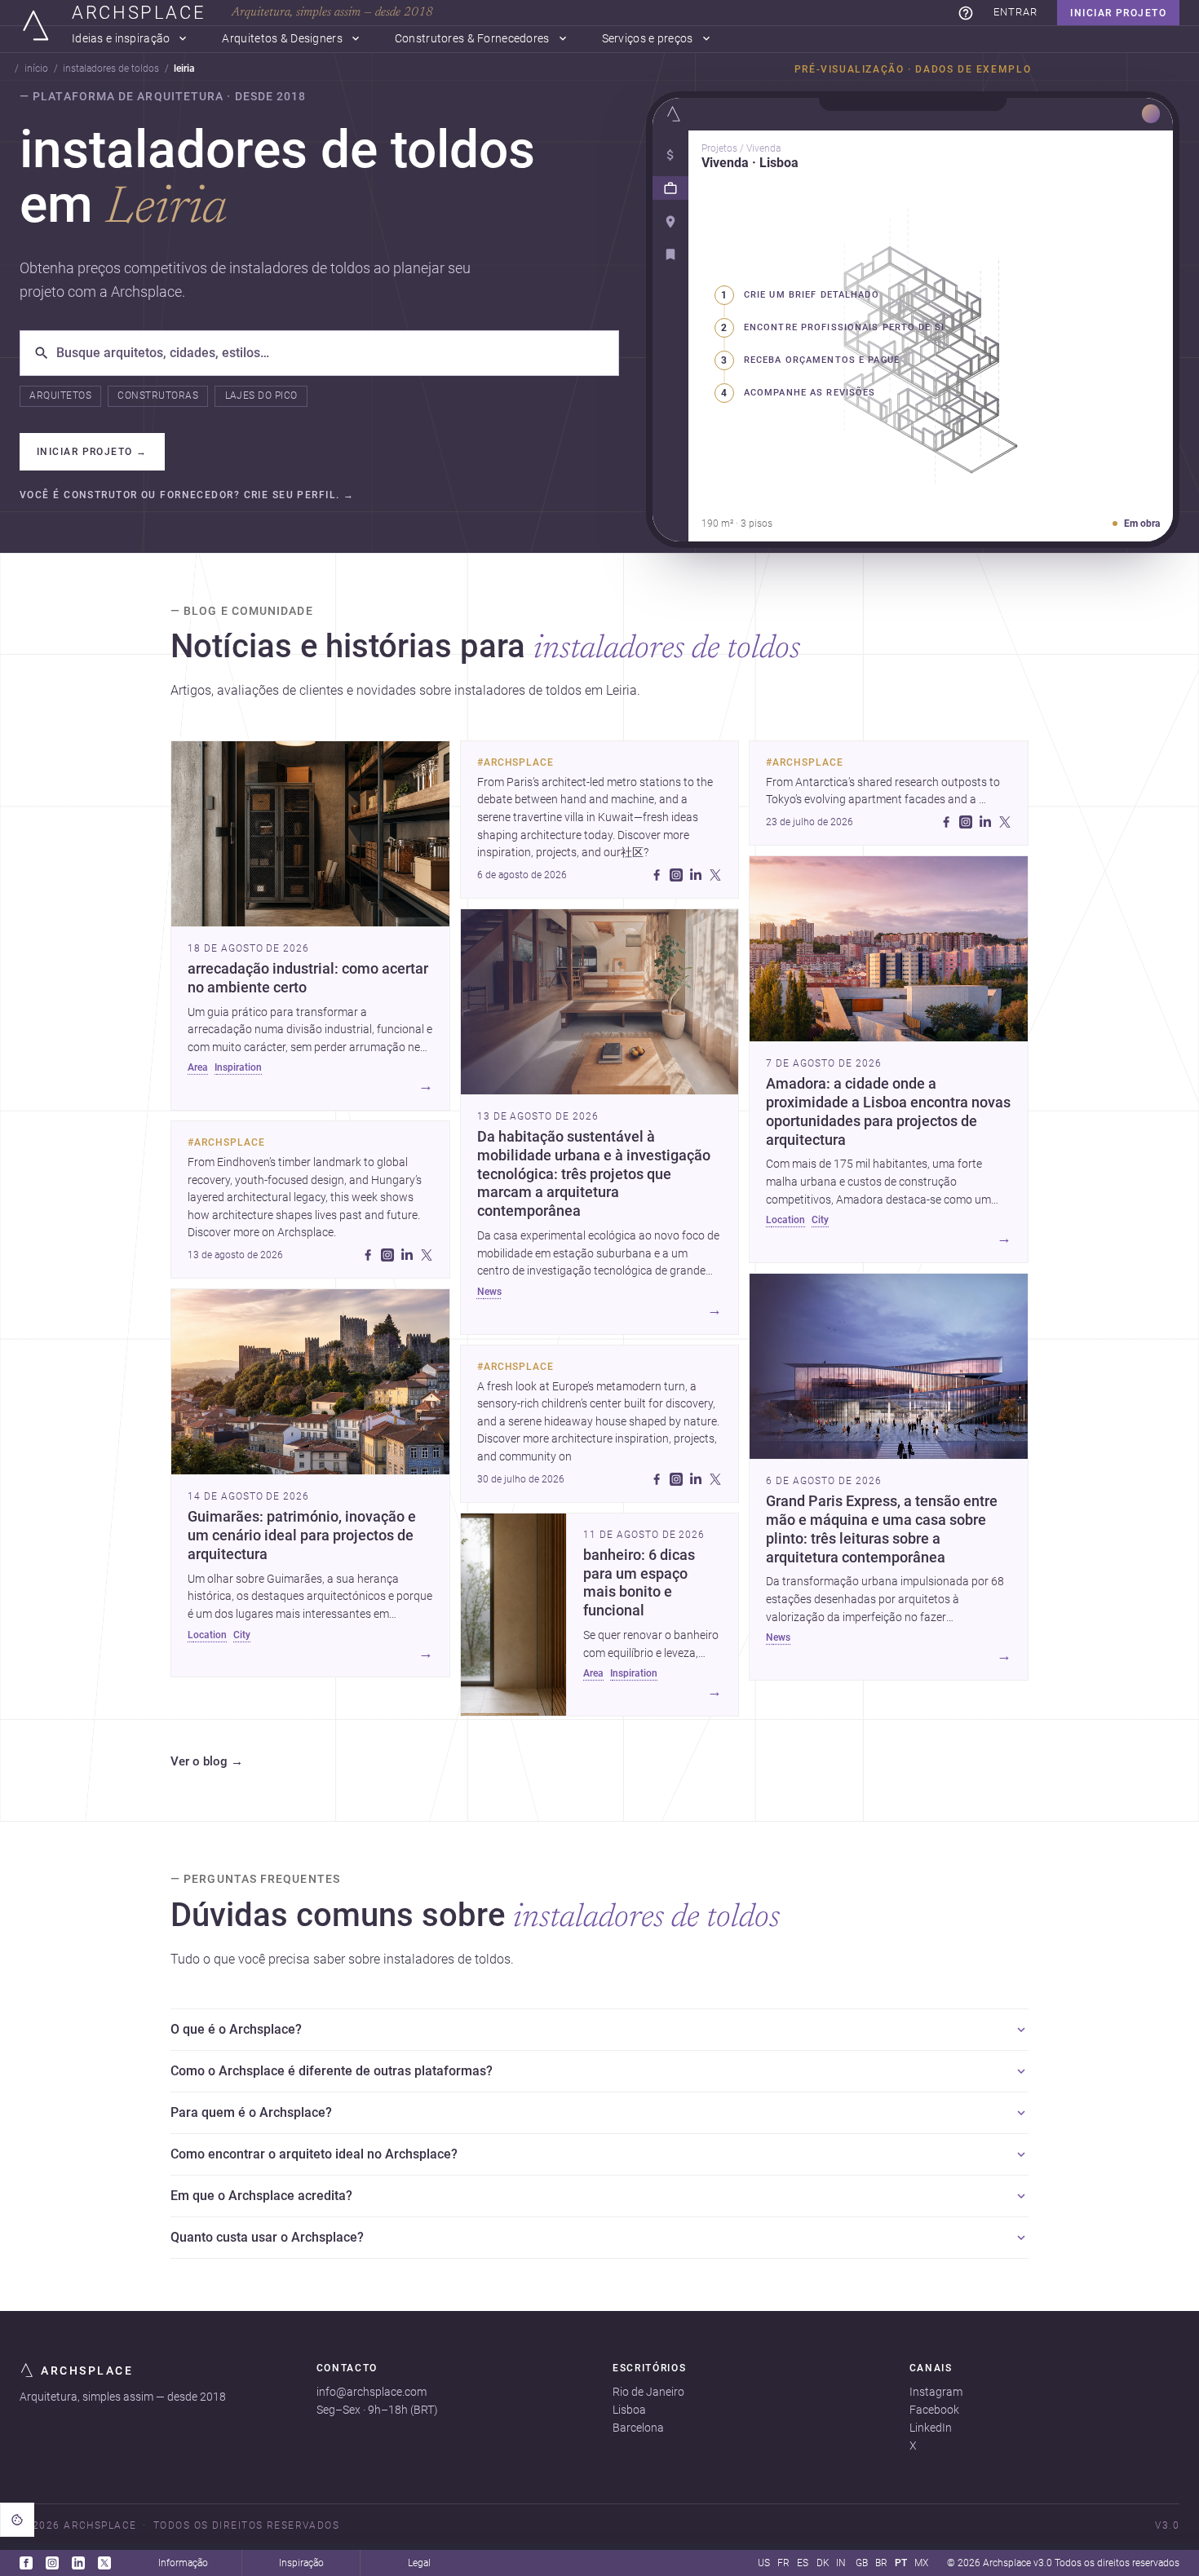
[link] (966, 13)
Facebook (934, 2410)
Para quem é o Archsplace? (251, 2112)
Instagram (936, 2392)
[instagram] (387, 1255)
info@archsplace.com (372, 2392)
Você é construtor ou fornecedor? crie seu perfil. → (187, 495)
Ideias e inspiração (121, 39)
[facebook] (368, 1255)
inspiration (238, 1067)
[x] (427, 1255)
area (198, 1067)
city (242, 1635)
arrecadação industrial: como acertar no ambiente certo (308, 978)
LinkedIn (931, 2428)
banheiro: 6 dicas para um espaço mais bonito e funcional (639, 1583)
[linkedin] (407, 1255)
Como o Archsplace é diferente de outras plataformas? (332, 2071)
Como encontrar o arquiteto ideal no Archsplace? (314, 2154)
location (207, 1635)
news (489, 1292)
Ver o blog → (207, 1762)
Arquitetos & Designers (282, 39)
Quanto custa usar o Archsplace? (267, 2237)
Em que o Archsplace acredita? (261, 2196)
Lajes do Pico (261, 395)
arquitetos (60, 395)
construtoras (158, 395)
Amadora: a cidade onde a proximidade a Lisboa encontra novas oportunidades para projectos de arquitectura (888, 1112)
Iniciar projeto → (92, 452)
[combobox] (331, 353)
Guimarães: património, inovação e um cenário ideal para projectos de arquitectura (302, 1535)
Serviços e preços (648, 39)
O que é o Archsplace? (236, 2029)
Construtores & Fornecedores (472, 39)
